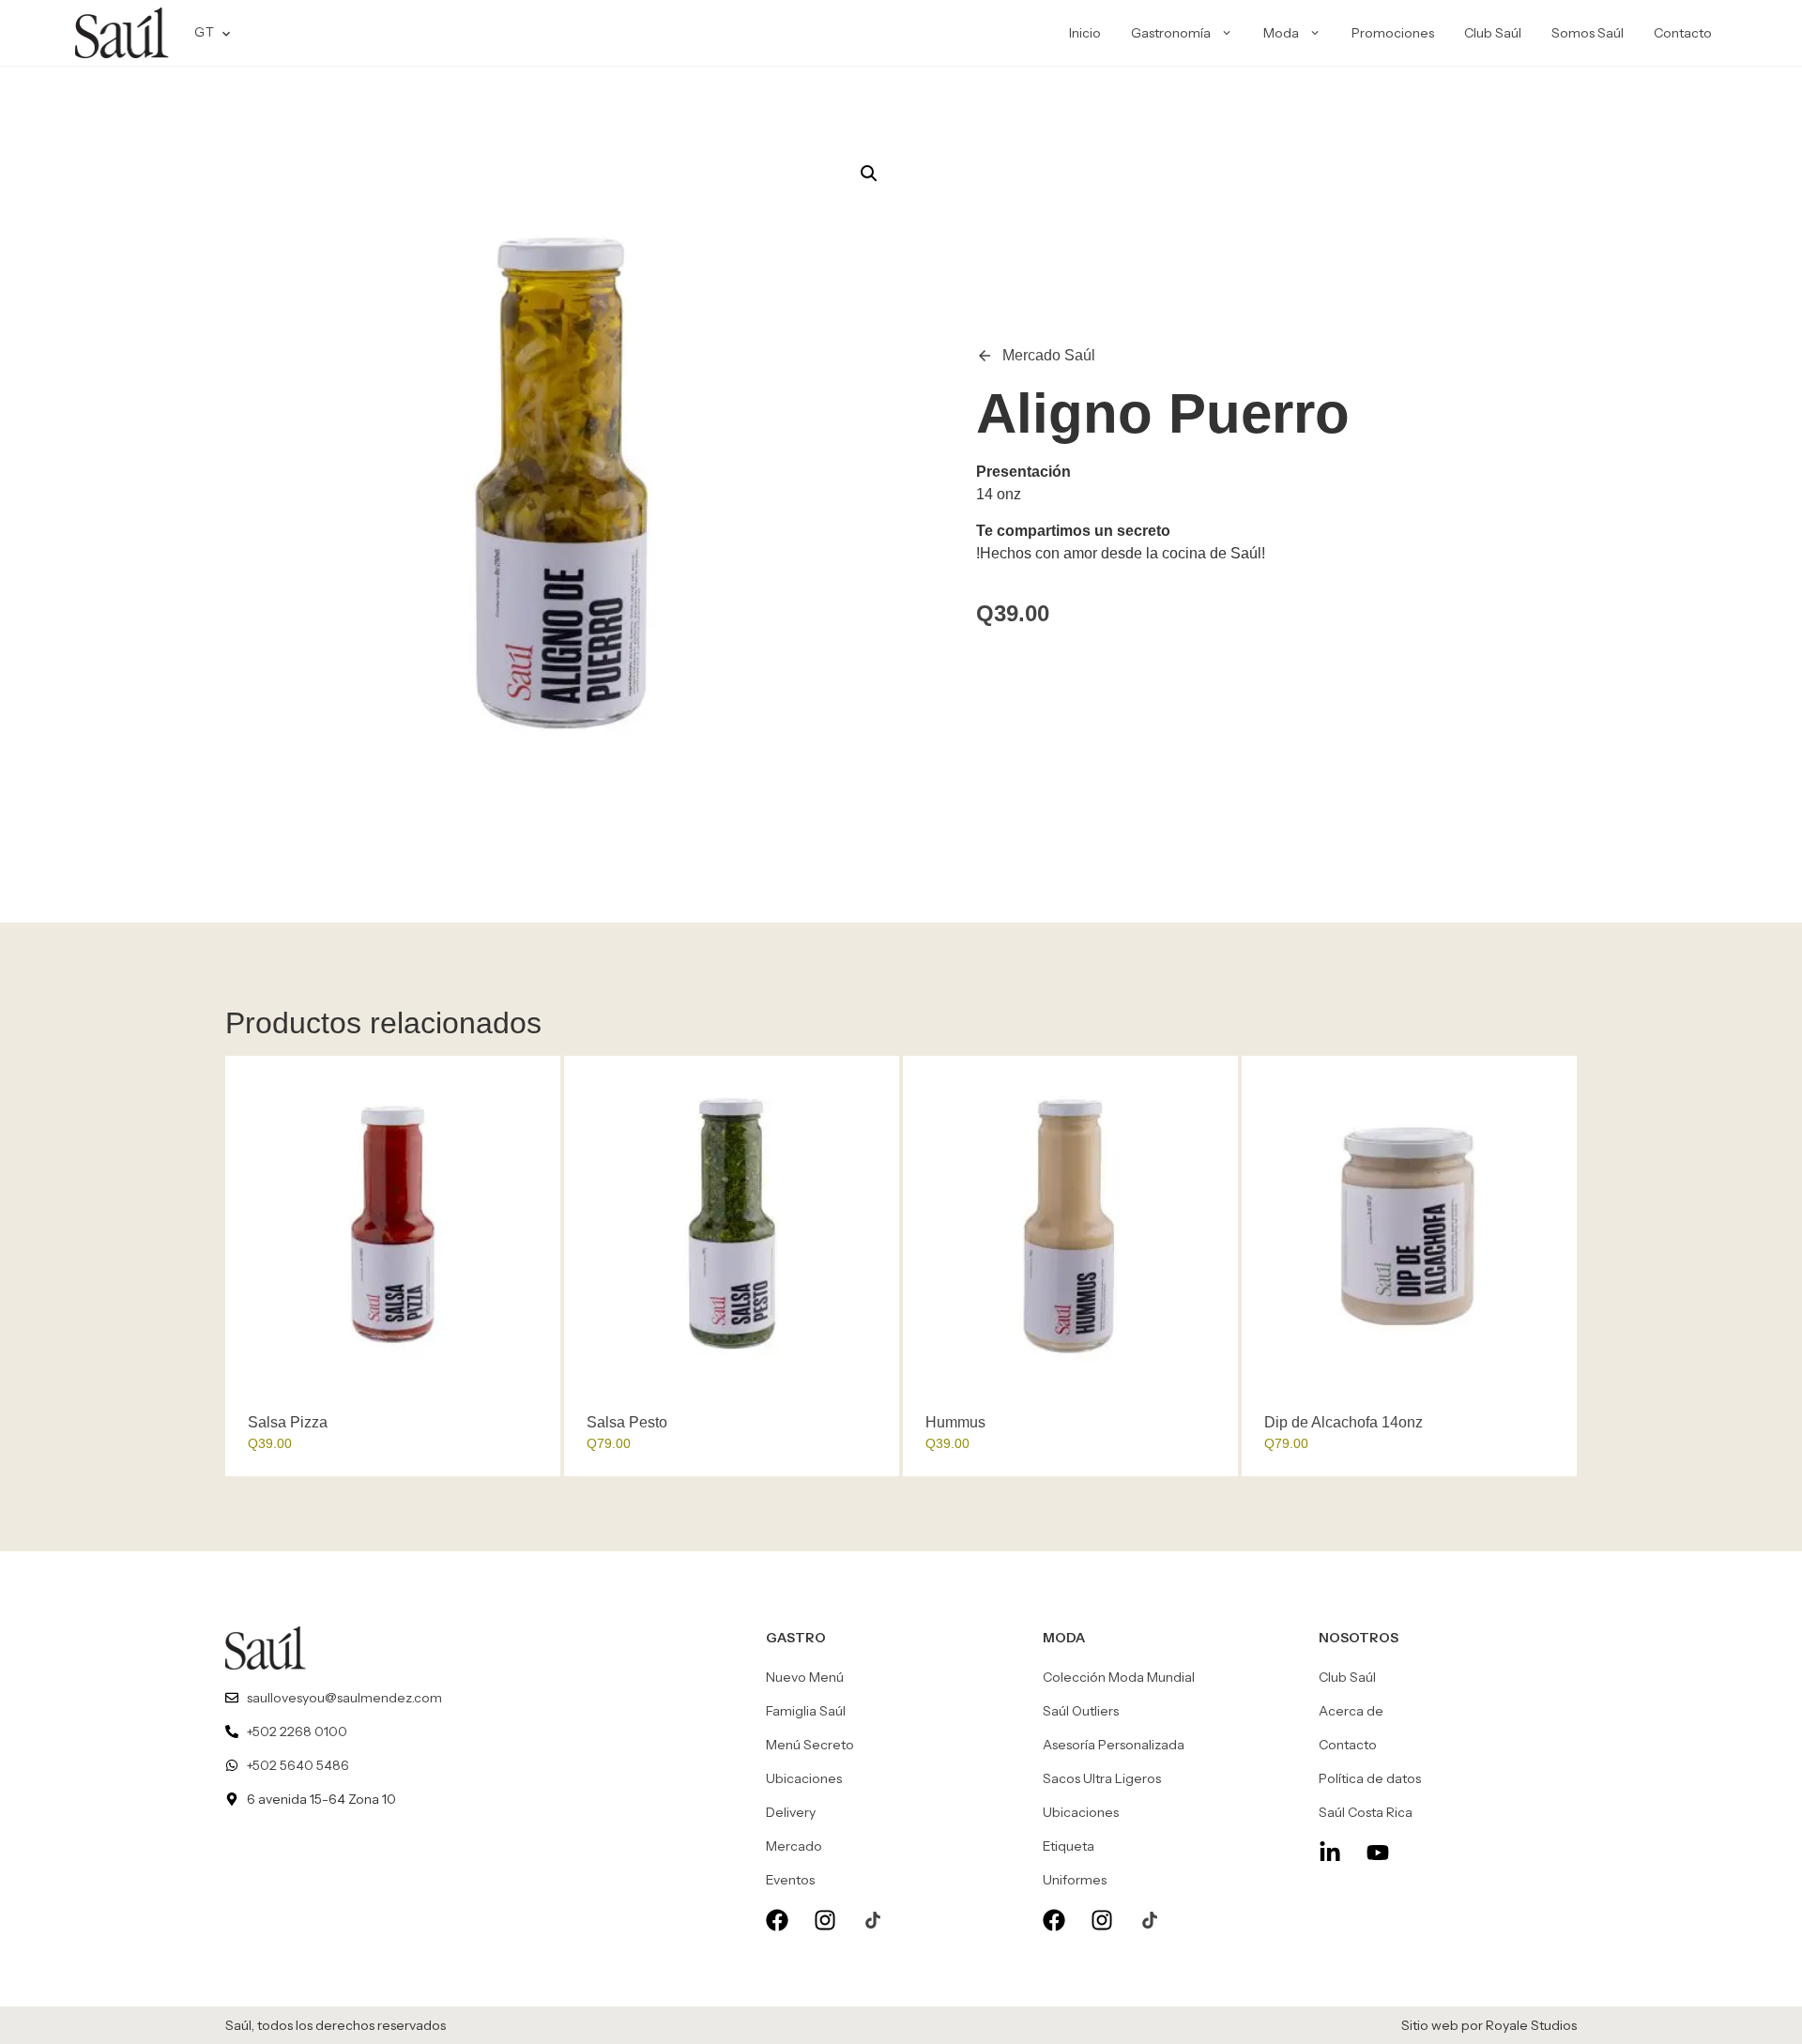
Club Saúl (1493, 33)
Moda (1281, 33)
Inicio (1085, 33)
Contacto (1683, 33)
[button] (869, 174)
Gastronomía (1171, 33)
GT (205, 32)
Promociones (1393, 33)
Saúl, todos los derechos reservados (336, 2025)
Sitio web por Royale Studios (1489, 2025)
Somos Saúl (1588, 33)
